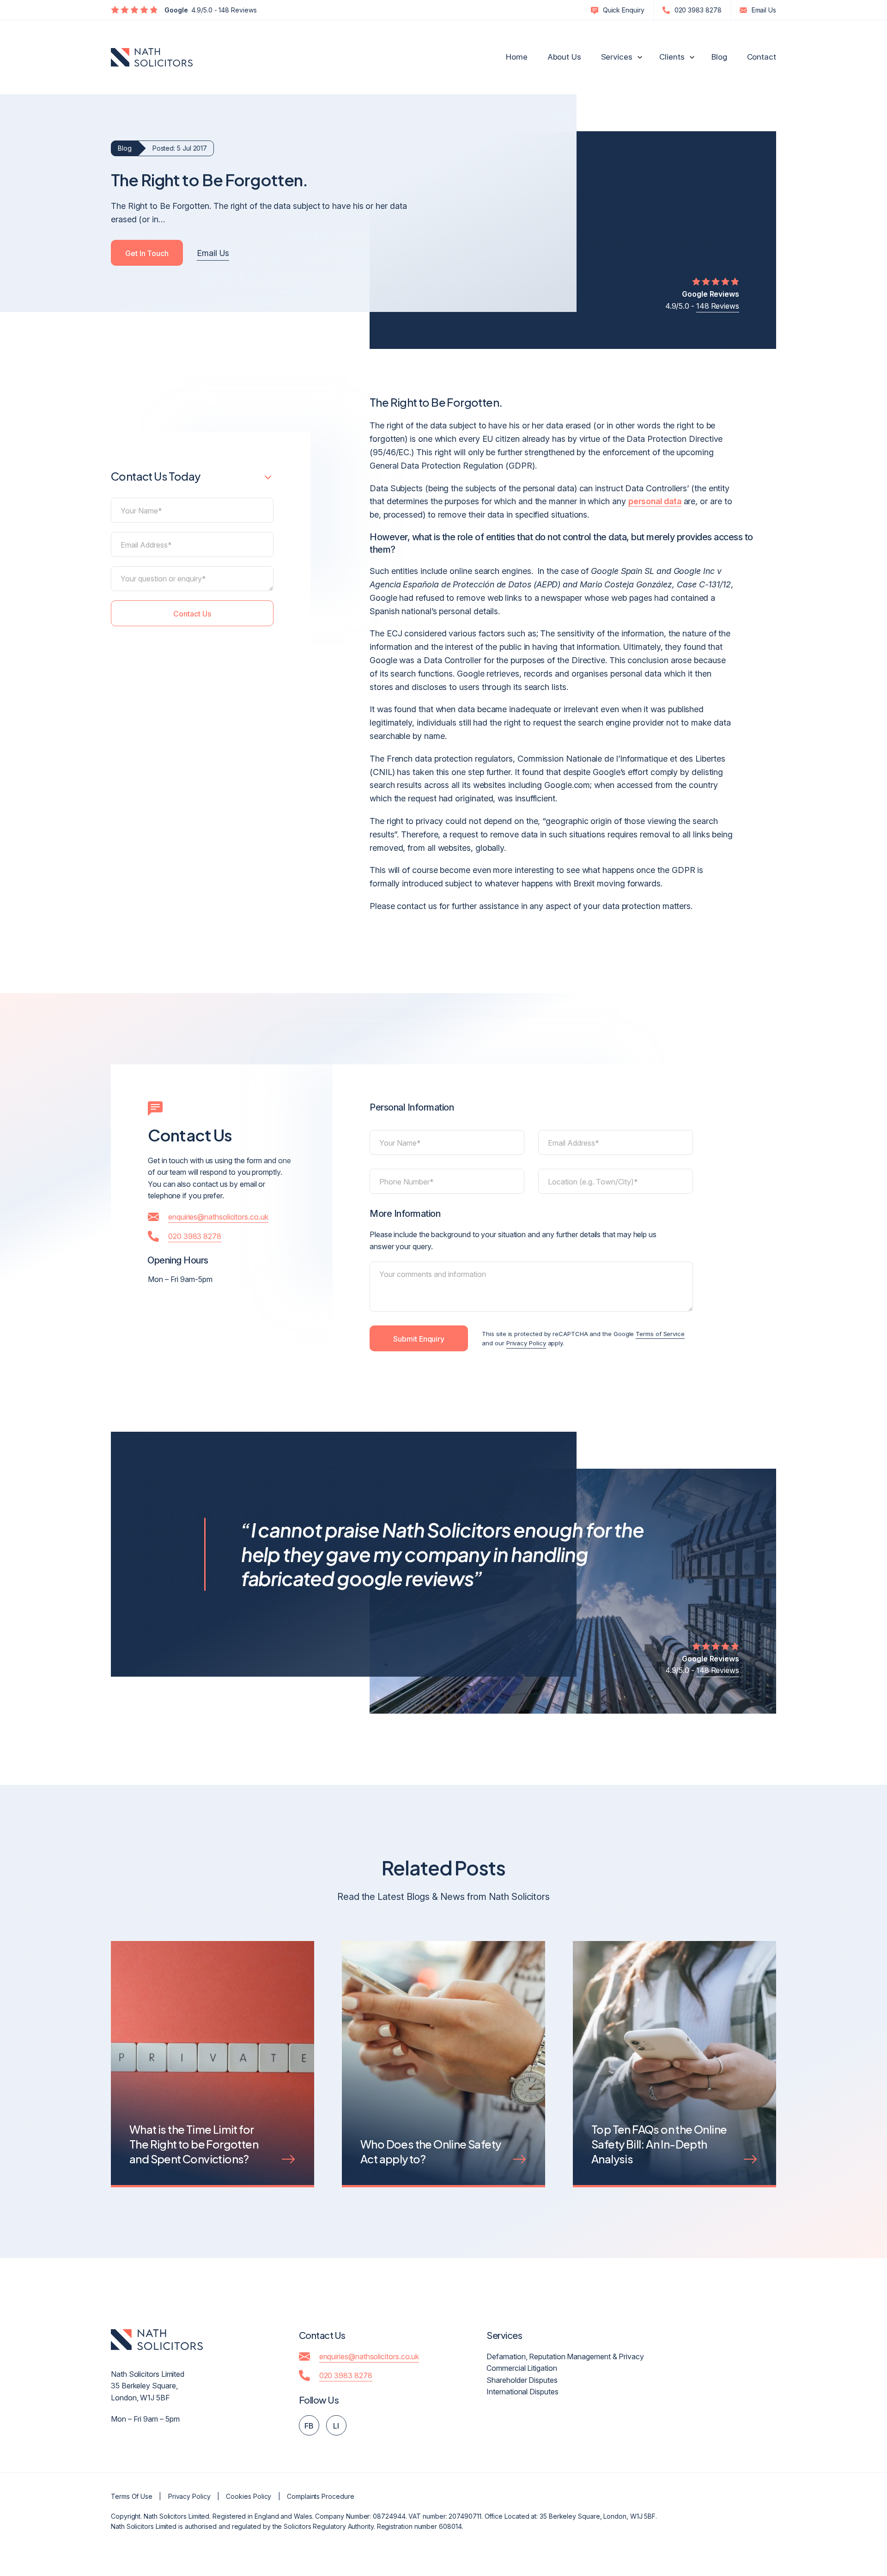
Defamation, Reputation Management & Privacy (565, 2356)
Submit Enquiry (419, 1339)
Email (764, 10)
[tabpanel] (213, 2078)
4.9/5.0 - (702, 300)
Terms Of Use (132, 2496)
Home (517, 57)
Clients (672, 57)
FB (309, 2426)
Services (617, 57)
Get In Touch (147, 253)
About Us (564, 57)
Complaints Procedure (320, 2496)
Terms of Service (660, 1334)
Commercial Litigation (522, 2368)
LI (336, 2426)
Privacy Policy (526, 1343)
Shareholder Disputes (522, 2380)
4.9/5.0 (211, 10)
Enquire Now (805, 2511)
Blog (719, 57)
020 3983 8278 (698, 10)
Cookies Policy (249, 2496)
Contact (762, 57)
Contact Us (192, 614)
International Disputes (522, 2392)
